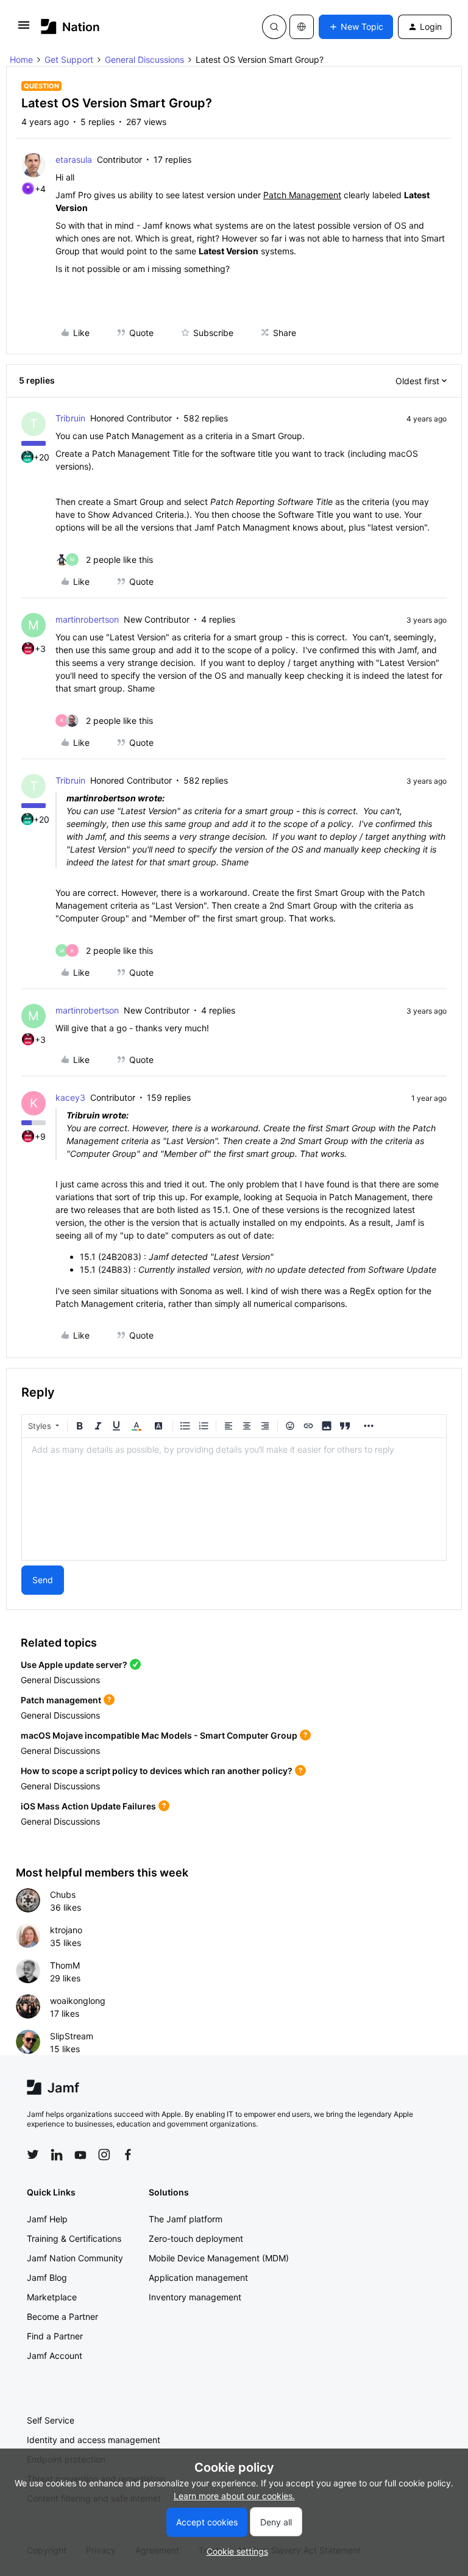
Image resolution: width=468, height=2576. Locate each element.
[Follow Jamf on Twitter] (33, 2155)
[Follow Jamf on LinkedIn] (57, 2155)
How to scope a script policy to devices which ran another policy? (157, 1771)
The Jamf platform (186, 2219)
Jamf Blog (47, 2277)
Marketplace (52, 2297)
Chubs (63, 1894)
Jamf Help (47, 2219)
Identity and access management (94, 2440)
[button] (24, 29)
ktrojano (66, 1930)
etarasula (74, 159)
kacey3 (70, 1097)
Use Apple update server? (74, 1665)
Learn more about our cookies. (234, 2496)
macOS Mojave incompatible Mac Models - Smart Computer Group (159, 1735)
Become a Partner (62, 2317)
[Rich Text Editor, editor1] (234, 1499)
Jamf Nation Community (75, 2258)
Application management (198, 2277)
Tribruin (70, 418)
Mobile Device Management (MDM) (219, 2258)
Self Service (51, 2420)
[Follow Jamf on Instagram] (104, 2155)
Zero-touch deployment (196, 2238)
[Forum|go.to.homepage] (70, 27)
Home (21, 59)
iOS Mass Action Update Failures (88, 1806)
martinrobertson (87, 619)
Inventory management (195, 2297)
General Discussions (144, 59)
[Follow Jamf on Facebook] (128, 2155)
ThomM (65, 1965)
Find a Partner (55, 2336)
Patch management (61, 1700)
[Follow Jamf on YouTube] (80, 2155)
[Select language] (302, 27)
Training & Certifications (74, 2238)
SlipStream (72, 2036)
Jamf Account (55, 2356)
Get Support (69, 59)
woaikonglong (78, 2001)
